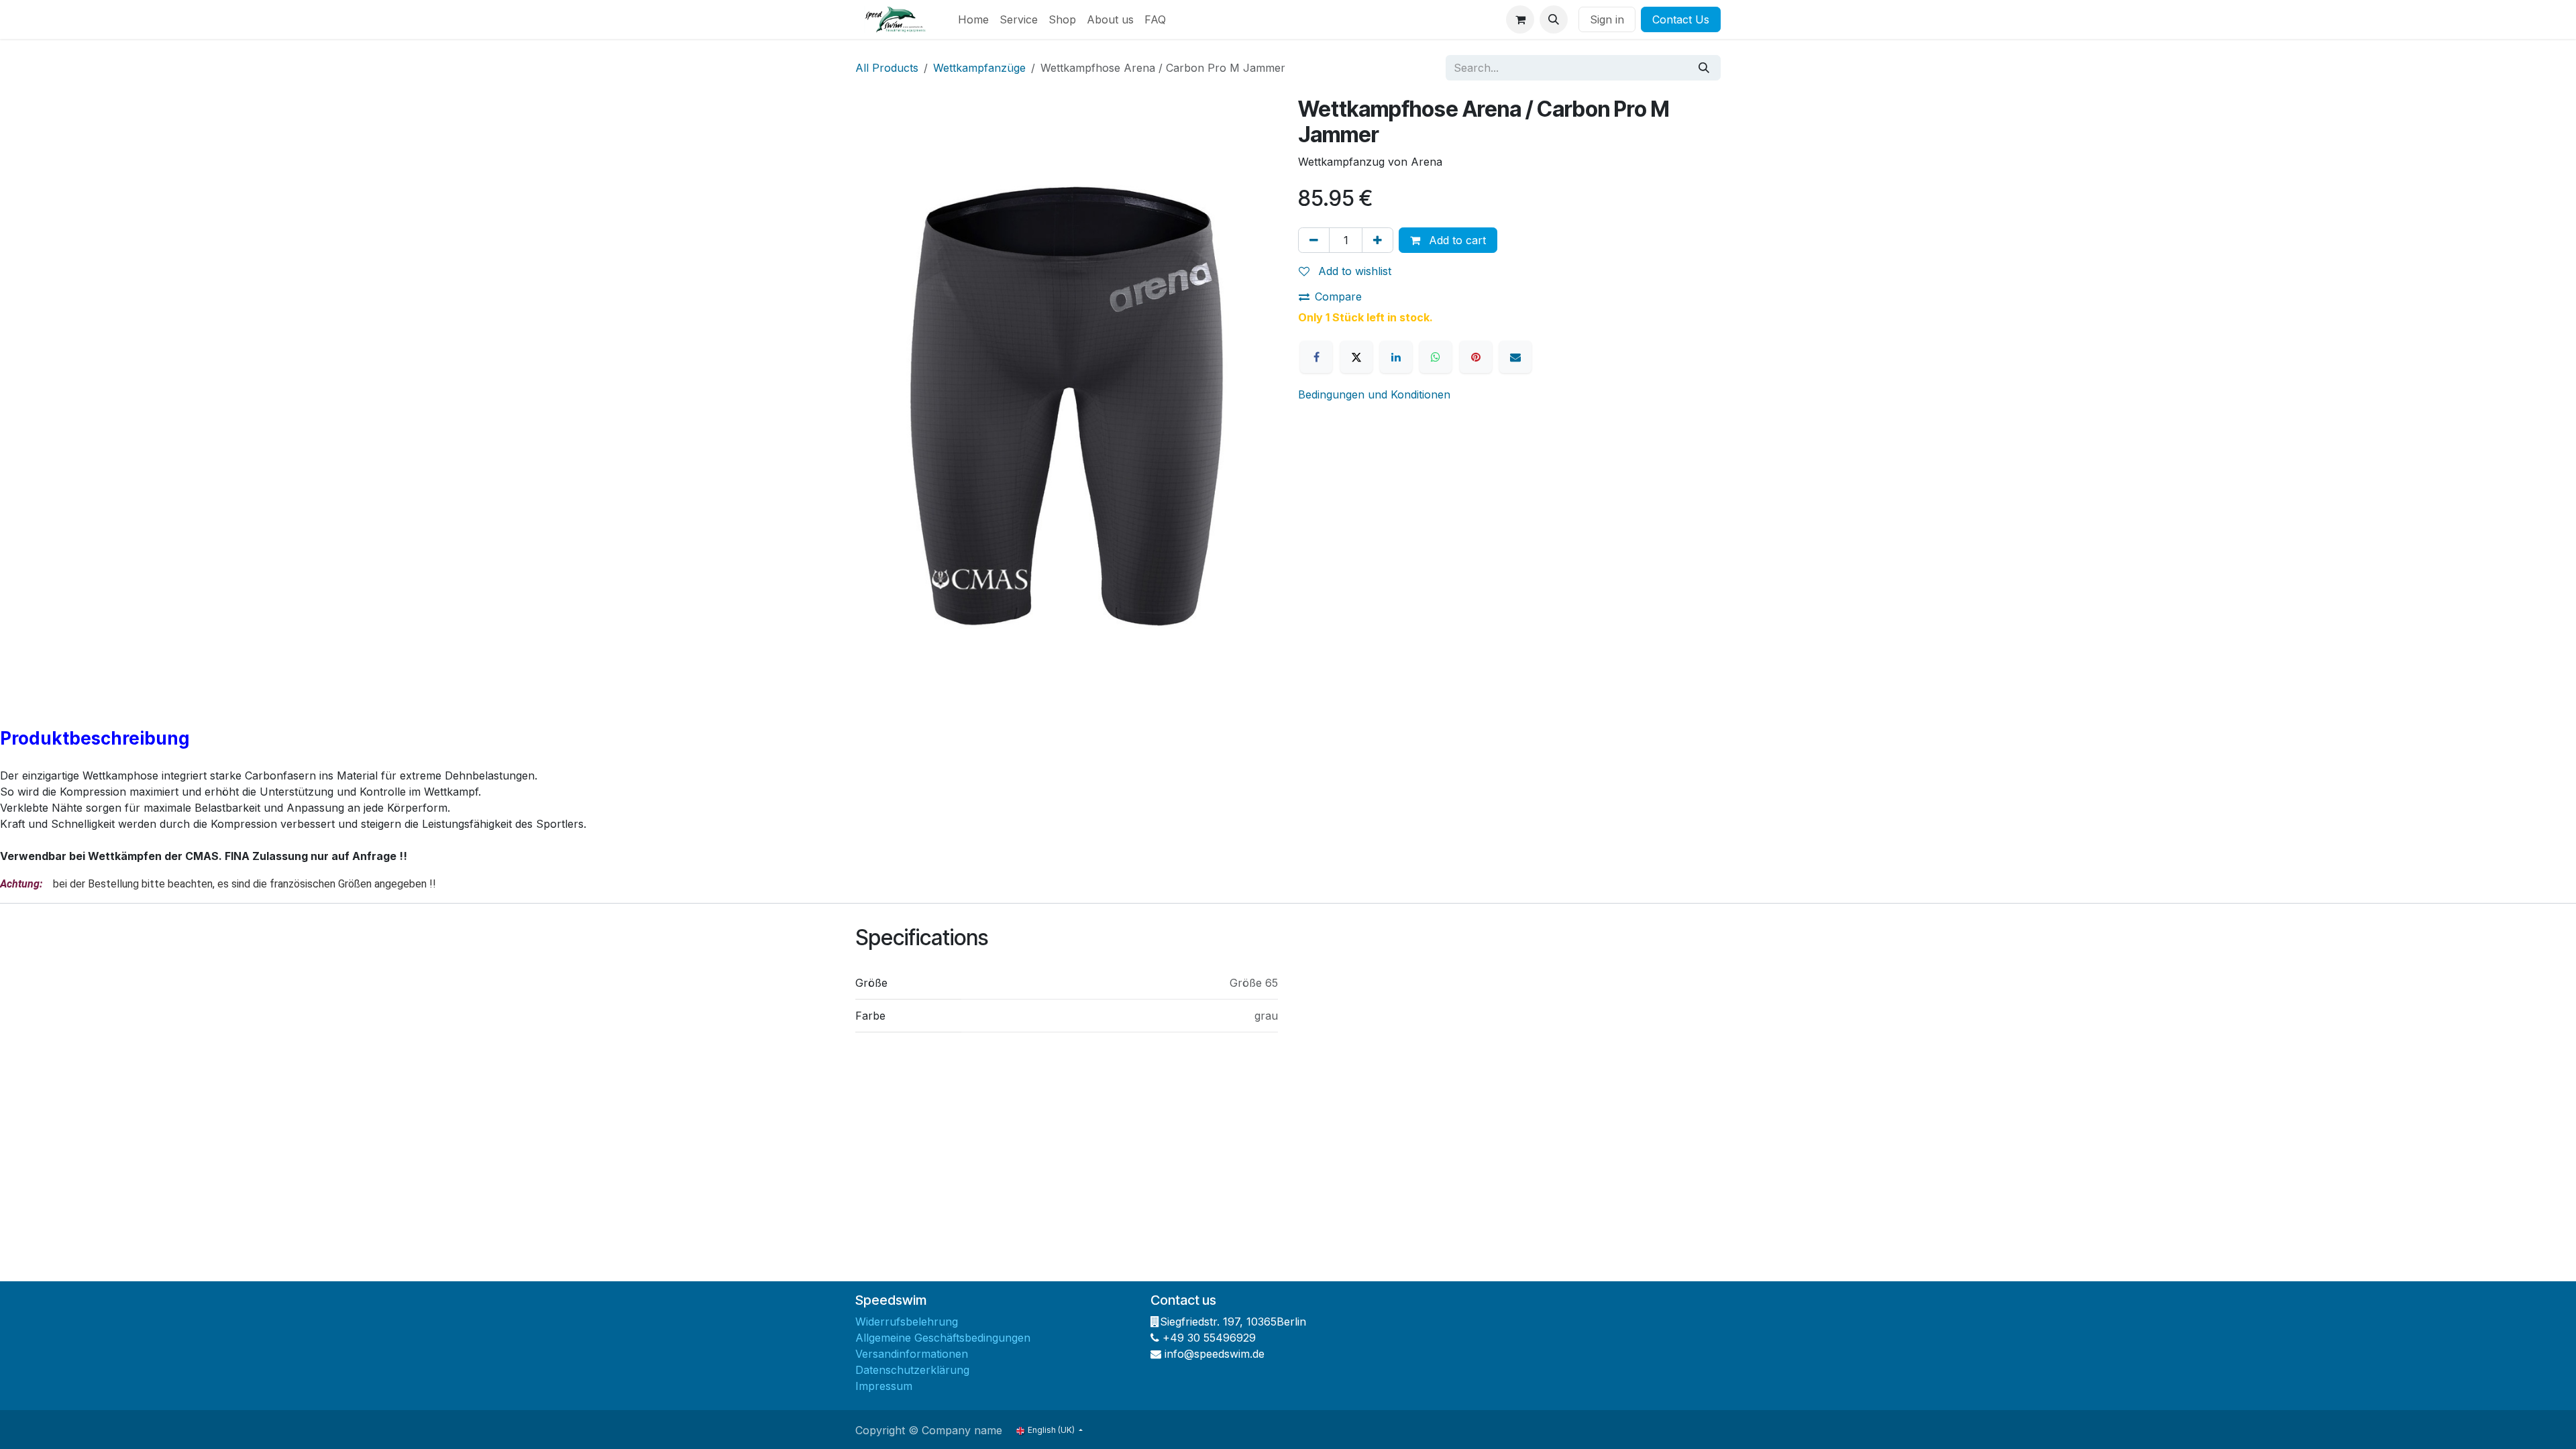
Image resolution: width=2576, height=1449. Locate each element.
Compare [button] (1338, 297)
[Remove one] (1314, 240)
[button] (1554, 19)
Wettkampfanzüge (979, 68)
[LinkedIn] (1396, 357)
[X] (1356, 357)
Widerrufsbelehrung (907, 1322)
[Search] (1704, 68)
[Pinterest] (1476, 357)
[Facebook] (1316, 357)
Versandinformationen (912, 1354)
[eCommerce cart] (1520, 19)
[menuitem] (973, 19)
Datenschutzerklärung (912, 1370)
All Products (887, 68)
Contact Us (1681, 19)
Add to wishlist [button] (1353, 271)
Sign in (1607, 19)
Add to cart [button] (1456, 240)
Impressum (884, 1386)
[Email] (1515, 357)
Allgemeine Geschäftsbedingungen (943, 1338)
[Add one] (1378, 240)
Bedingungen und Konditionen (1374, 394)
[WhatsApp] (1436, 357)
